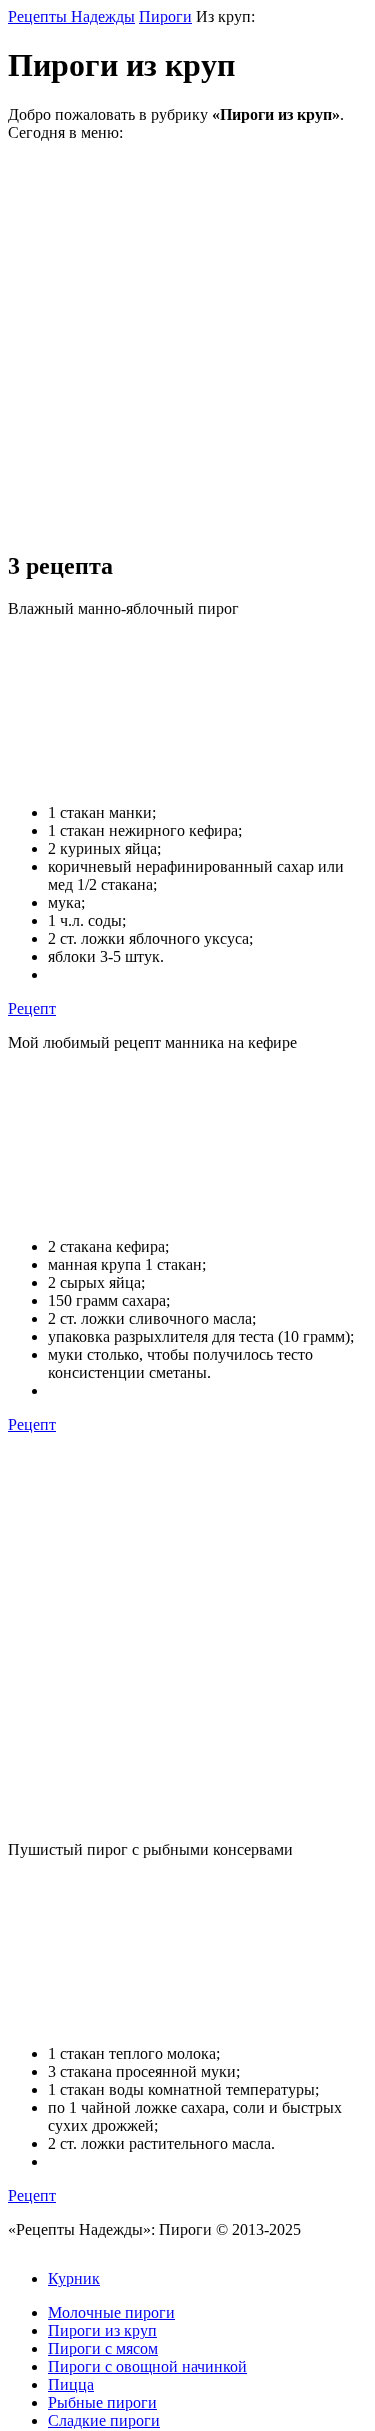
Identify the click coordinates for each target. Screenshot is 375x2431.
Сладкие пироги (104, 2420)
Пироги (165, 16)
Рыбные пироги (102, 2402)
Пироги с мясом (103, 2348)
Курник (74, 2278)
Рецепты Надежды (71, 16)
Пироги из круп (102, 2330)
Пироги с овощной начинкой (147, 2366)
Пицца (71, 2384)
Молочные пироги (111, 2312)
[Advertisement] (187, 345)
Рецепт (32, 1008)
